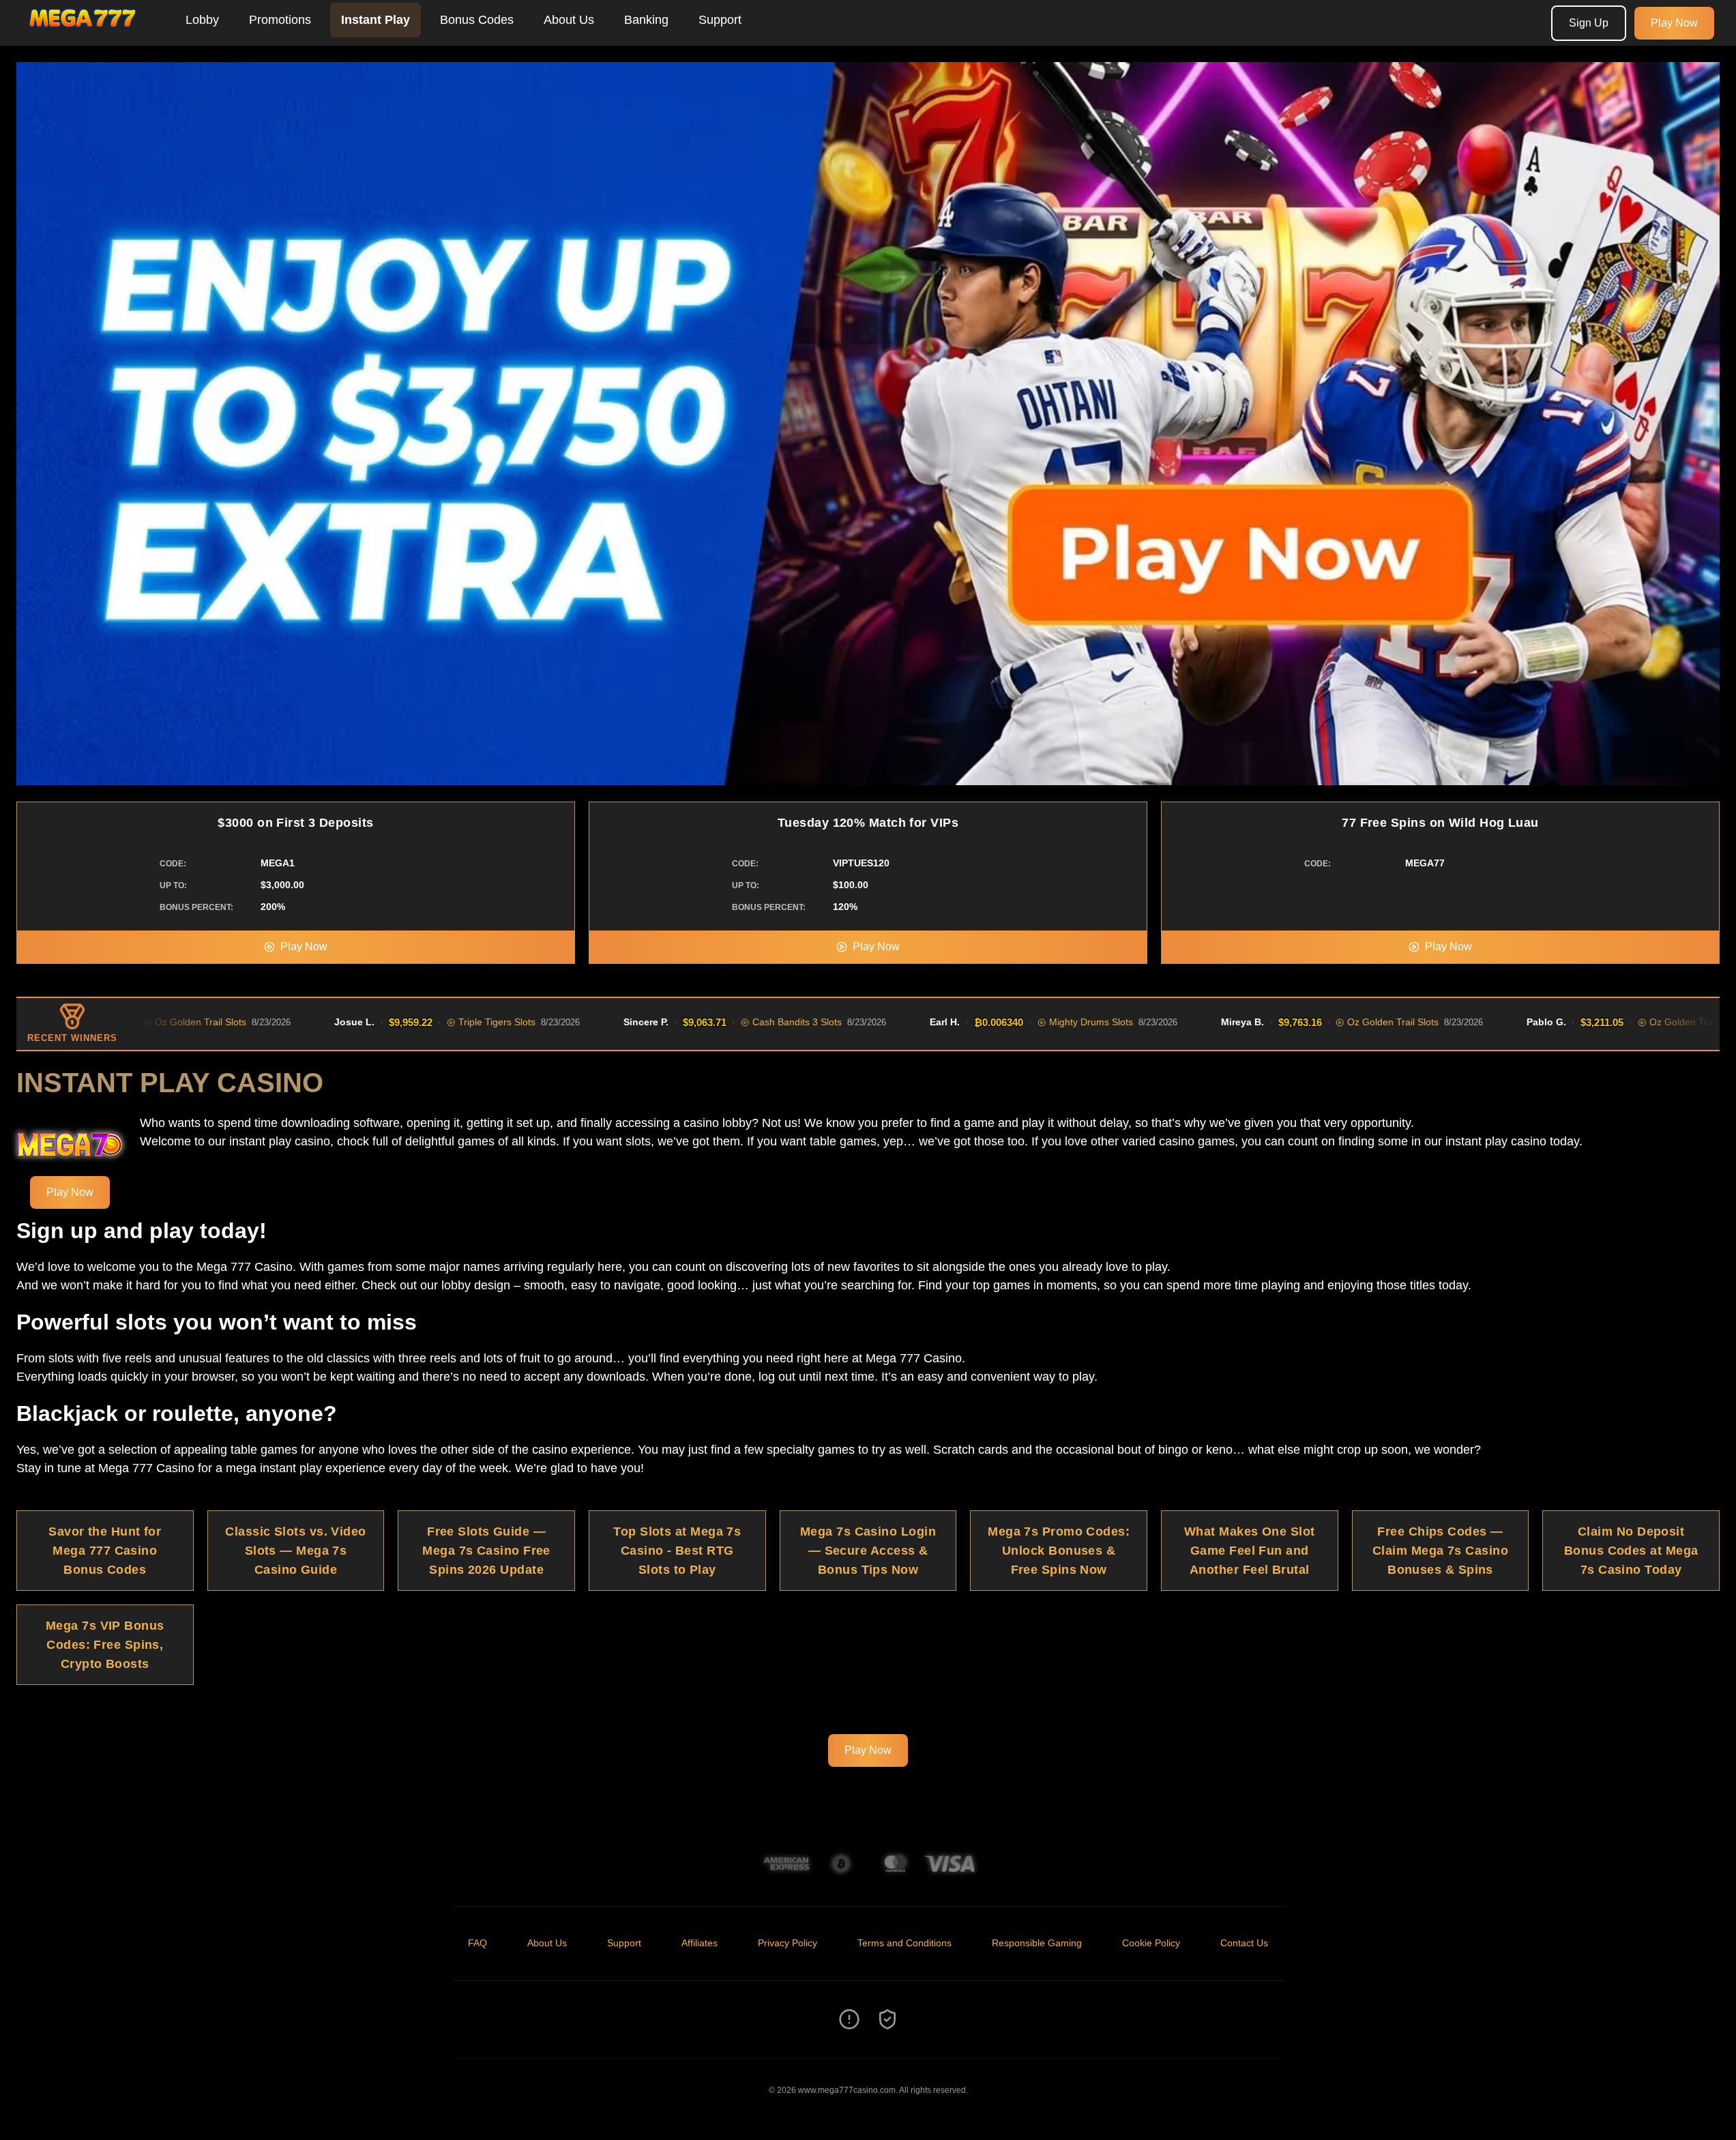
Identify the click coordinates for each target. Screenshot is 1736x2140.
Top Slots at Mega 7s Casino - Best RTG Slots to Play (677, 1551)
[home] (90, 36)
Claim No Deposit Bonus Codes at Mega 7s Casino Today (1631, 1551)
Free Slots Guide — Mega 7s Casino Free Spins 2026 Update (486, 1551)
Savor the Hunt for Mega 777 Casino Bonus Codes (105, 1551)
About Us (569, 20)
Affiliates (700, 1943)
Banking (646, 20)
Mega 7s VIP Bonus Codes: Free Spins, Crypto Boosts (105, 1645)
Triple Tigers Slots (398, 1022)
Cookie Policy (1151, 1943)
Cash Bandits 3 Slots (698, 1022)
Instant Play (376, 20)
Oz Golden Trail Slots (1294, 1022)
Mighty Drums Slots (992, 1022)
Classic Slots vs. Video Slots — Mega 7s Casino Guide (295, 1551)
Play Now (1674, 23)
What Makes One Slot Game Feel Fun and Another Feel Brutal (1250, 1551)
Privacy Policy (788, 1943)
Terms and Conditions (904, 1943)
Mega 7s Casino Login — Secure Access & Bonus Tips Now (868, 1551)
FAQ (477, 1943)
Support (720, 20)
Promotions (280, 20)
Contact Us (1244, 1943)
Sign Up (1589, 23)
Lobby (202, 20)
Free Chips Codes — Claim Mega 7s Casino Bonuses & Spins (1440, 1551)
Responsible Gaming (1037, 1943)
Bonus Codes (477, 20)
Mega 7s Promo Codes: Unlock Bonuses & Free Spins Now (1059, 1551)
